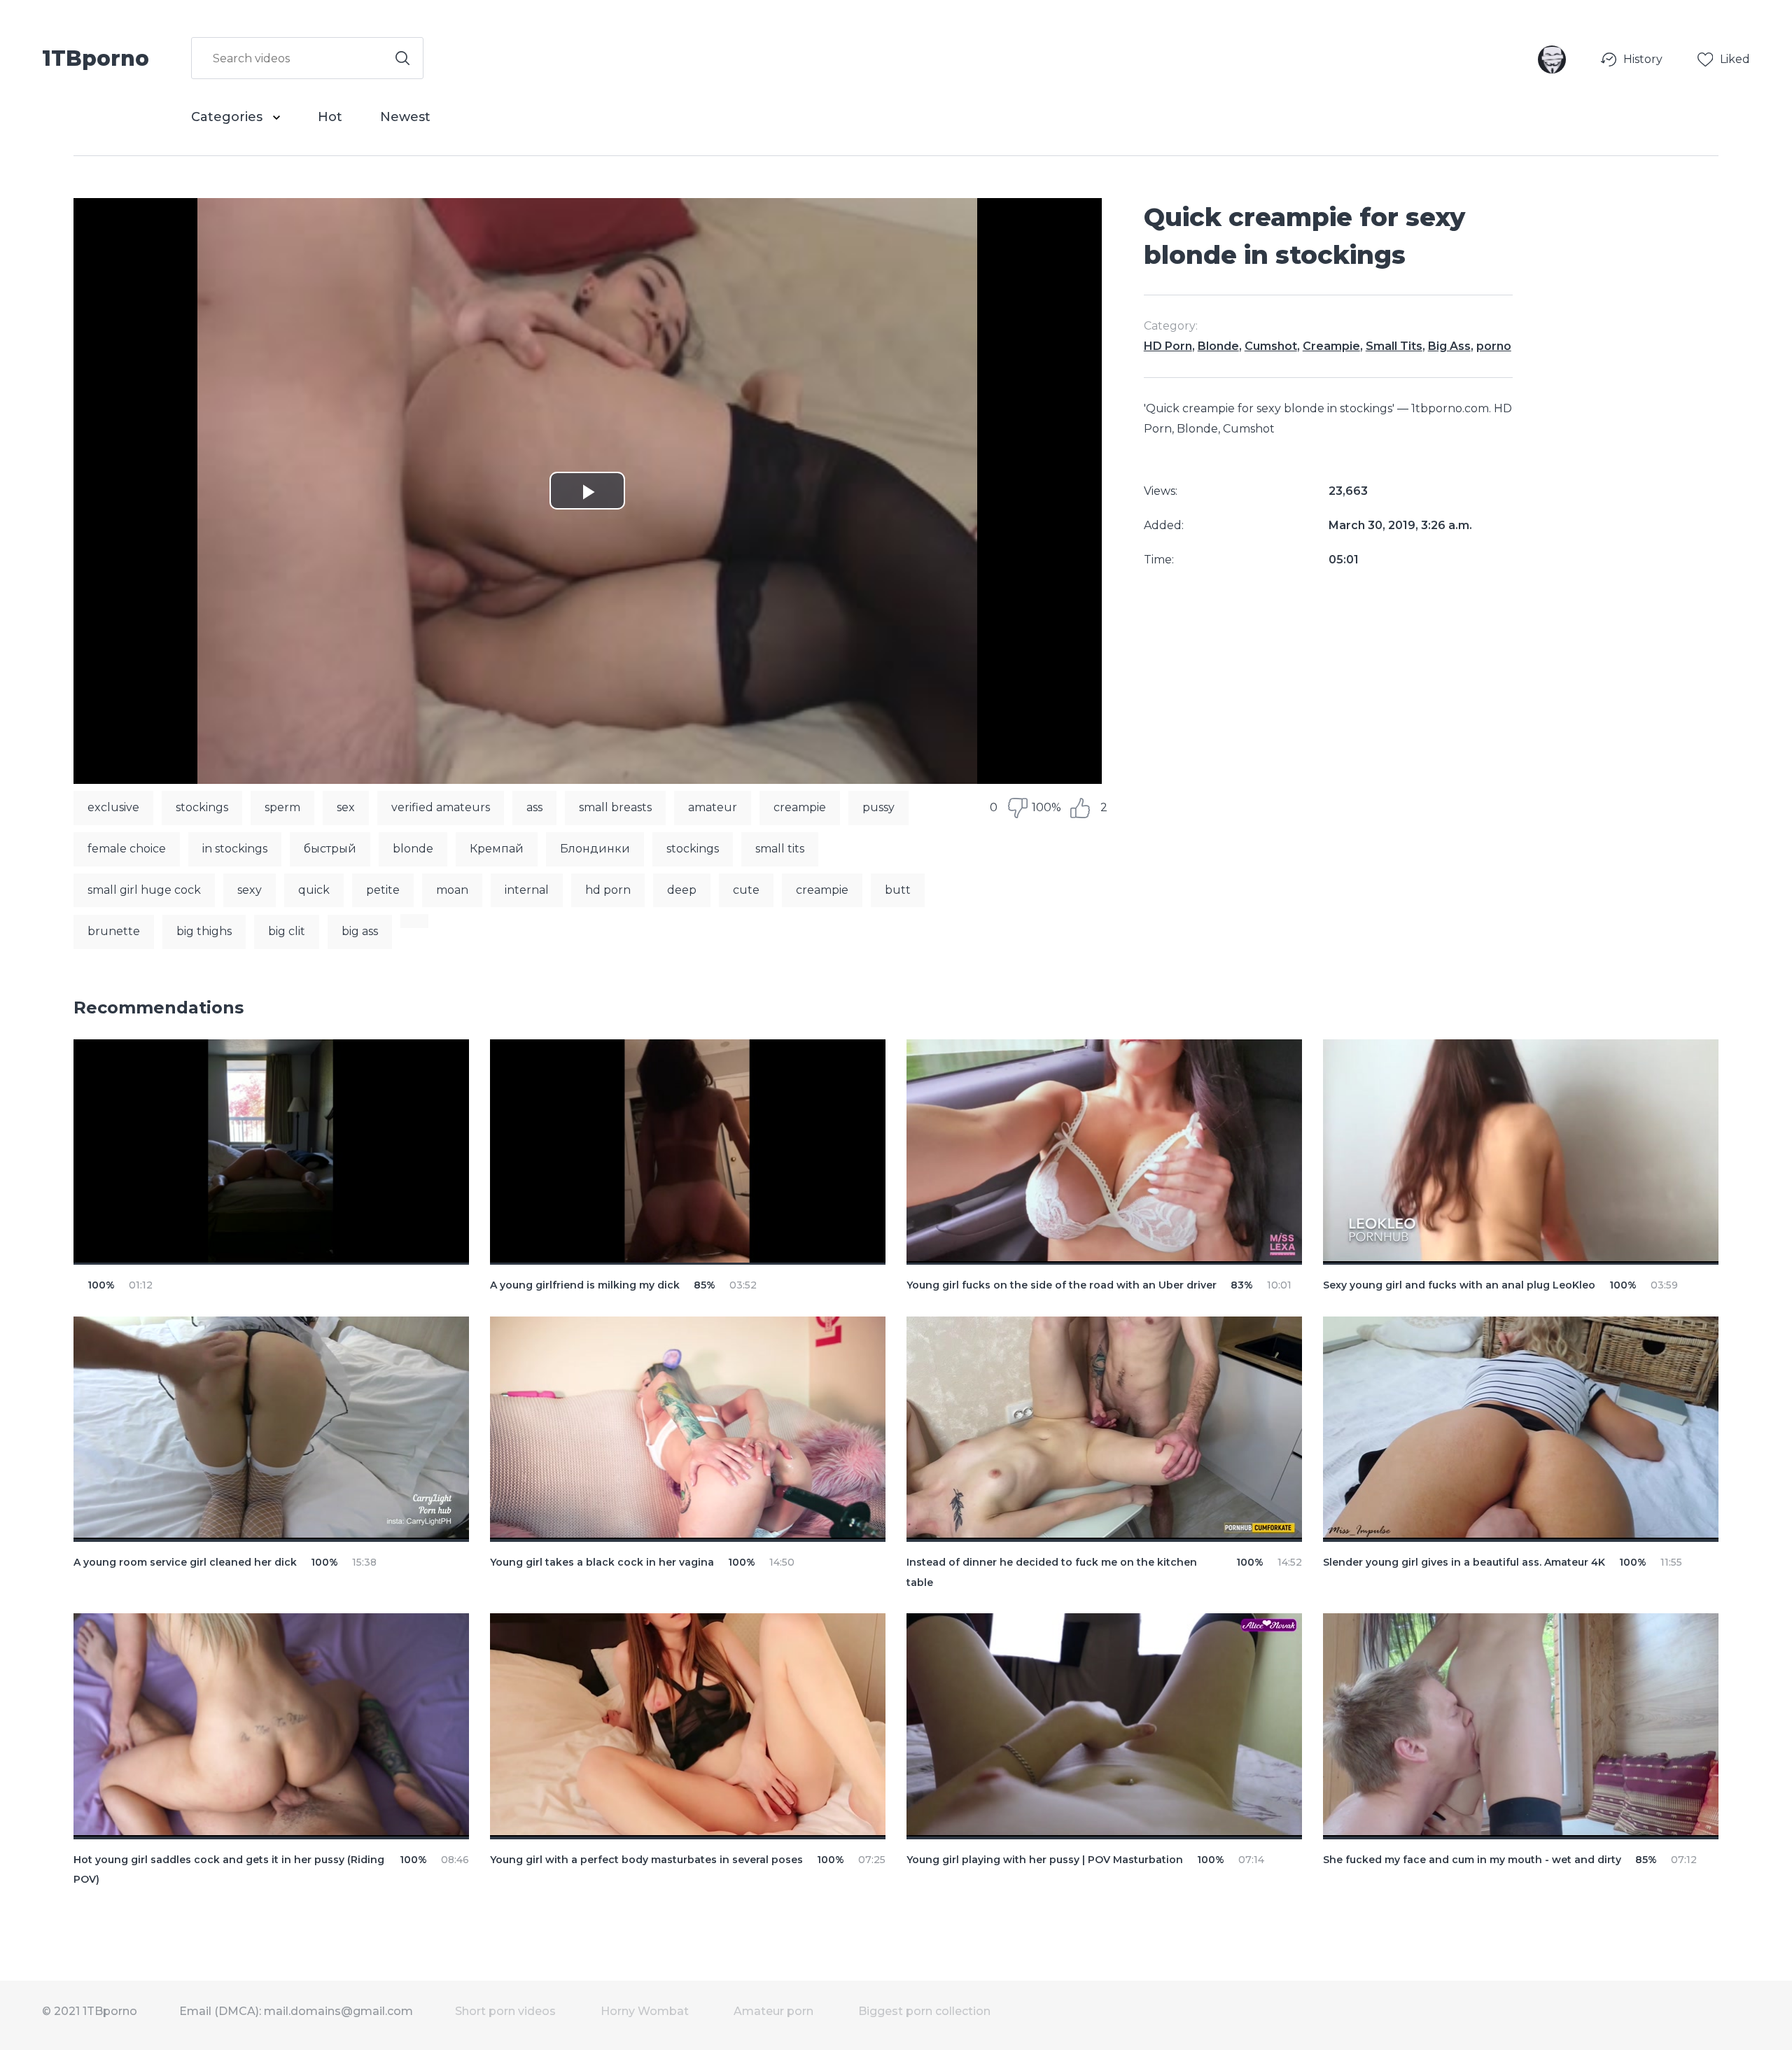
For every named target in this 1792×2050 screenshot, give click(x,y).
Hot (330, 117)
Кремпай (497, 849)
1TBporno (96, 57)
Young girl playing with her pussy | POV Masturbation (1045, 1860)
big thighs (204, 931)
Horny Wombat (645, 2011)
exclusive (113, 807)
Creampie (1331, 346)
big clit (287, 931)
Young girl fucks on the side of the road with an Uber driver (1062, 1285)
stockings (202, 807)
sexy (250, 890)
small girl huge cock (144, 890)
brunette (114, 931)
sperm (282, 807)
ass (534, 807)
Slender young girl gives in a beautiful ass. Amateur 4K (1464, 1562)
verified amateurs (441, 807)
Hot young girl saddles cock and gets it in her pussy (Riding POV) (229, 1870)
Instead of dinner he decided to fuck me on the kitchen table (1052, 1572)
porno (1494, 346)
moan (452, 890)
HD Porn (1168, 346)
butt (898, 890)
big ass (360, 931)
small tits (780, 849)
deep (682, 890)
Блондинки (595, 849)
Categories (229, 117)
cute (746, 890)
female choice (127, 849)
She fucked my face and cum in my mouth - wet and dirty (1472, 1860)
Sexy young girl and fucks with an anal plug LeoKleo (1459, 1285)
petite (383, 890)
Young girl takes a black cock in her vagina (602, 1562)
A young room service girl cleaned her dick (185, 1562)
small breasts (615, 807)
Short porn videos (505, 2011)
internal (527, 890)
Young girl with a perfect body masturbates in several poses (646, 1860)
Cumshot (1271, 346)
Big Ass (1449, 346)
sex (346, 807)
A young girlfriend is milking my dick (585, 1285)
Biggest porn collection (924, 2011)
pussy (878, 807)
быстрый (330, 849)
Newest (405, 117)
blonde (413, 849)
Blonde (1218, 346)
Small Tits (1394, 346)
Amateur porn (773, 2011)
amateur (713, 807)
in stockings (235, 849)
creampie (800, 807)
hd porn (608, 890)
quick (314, 890)
